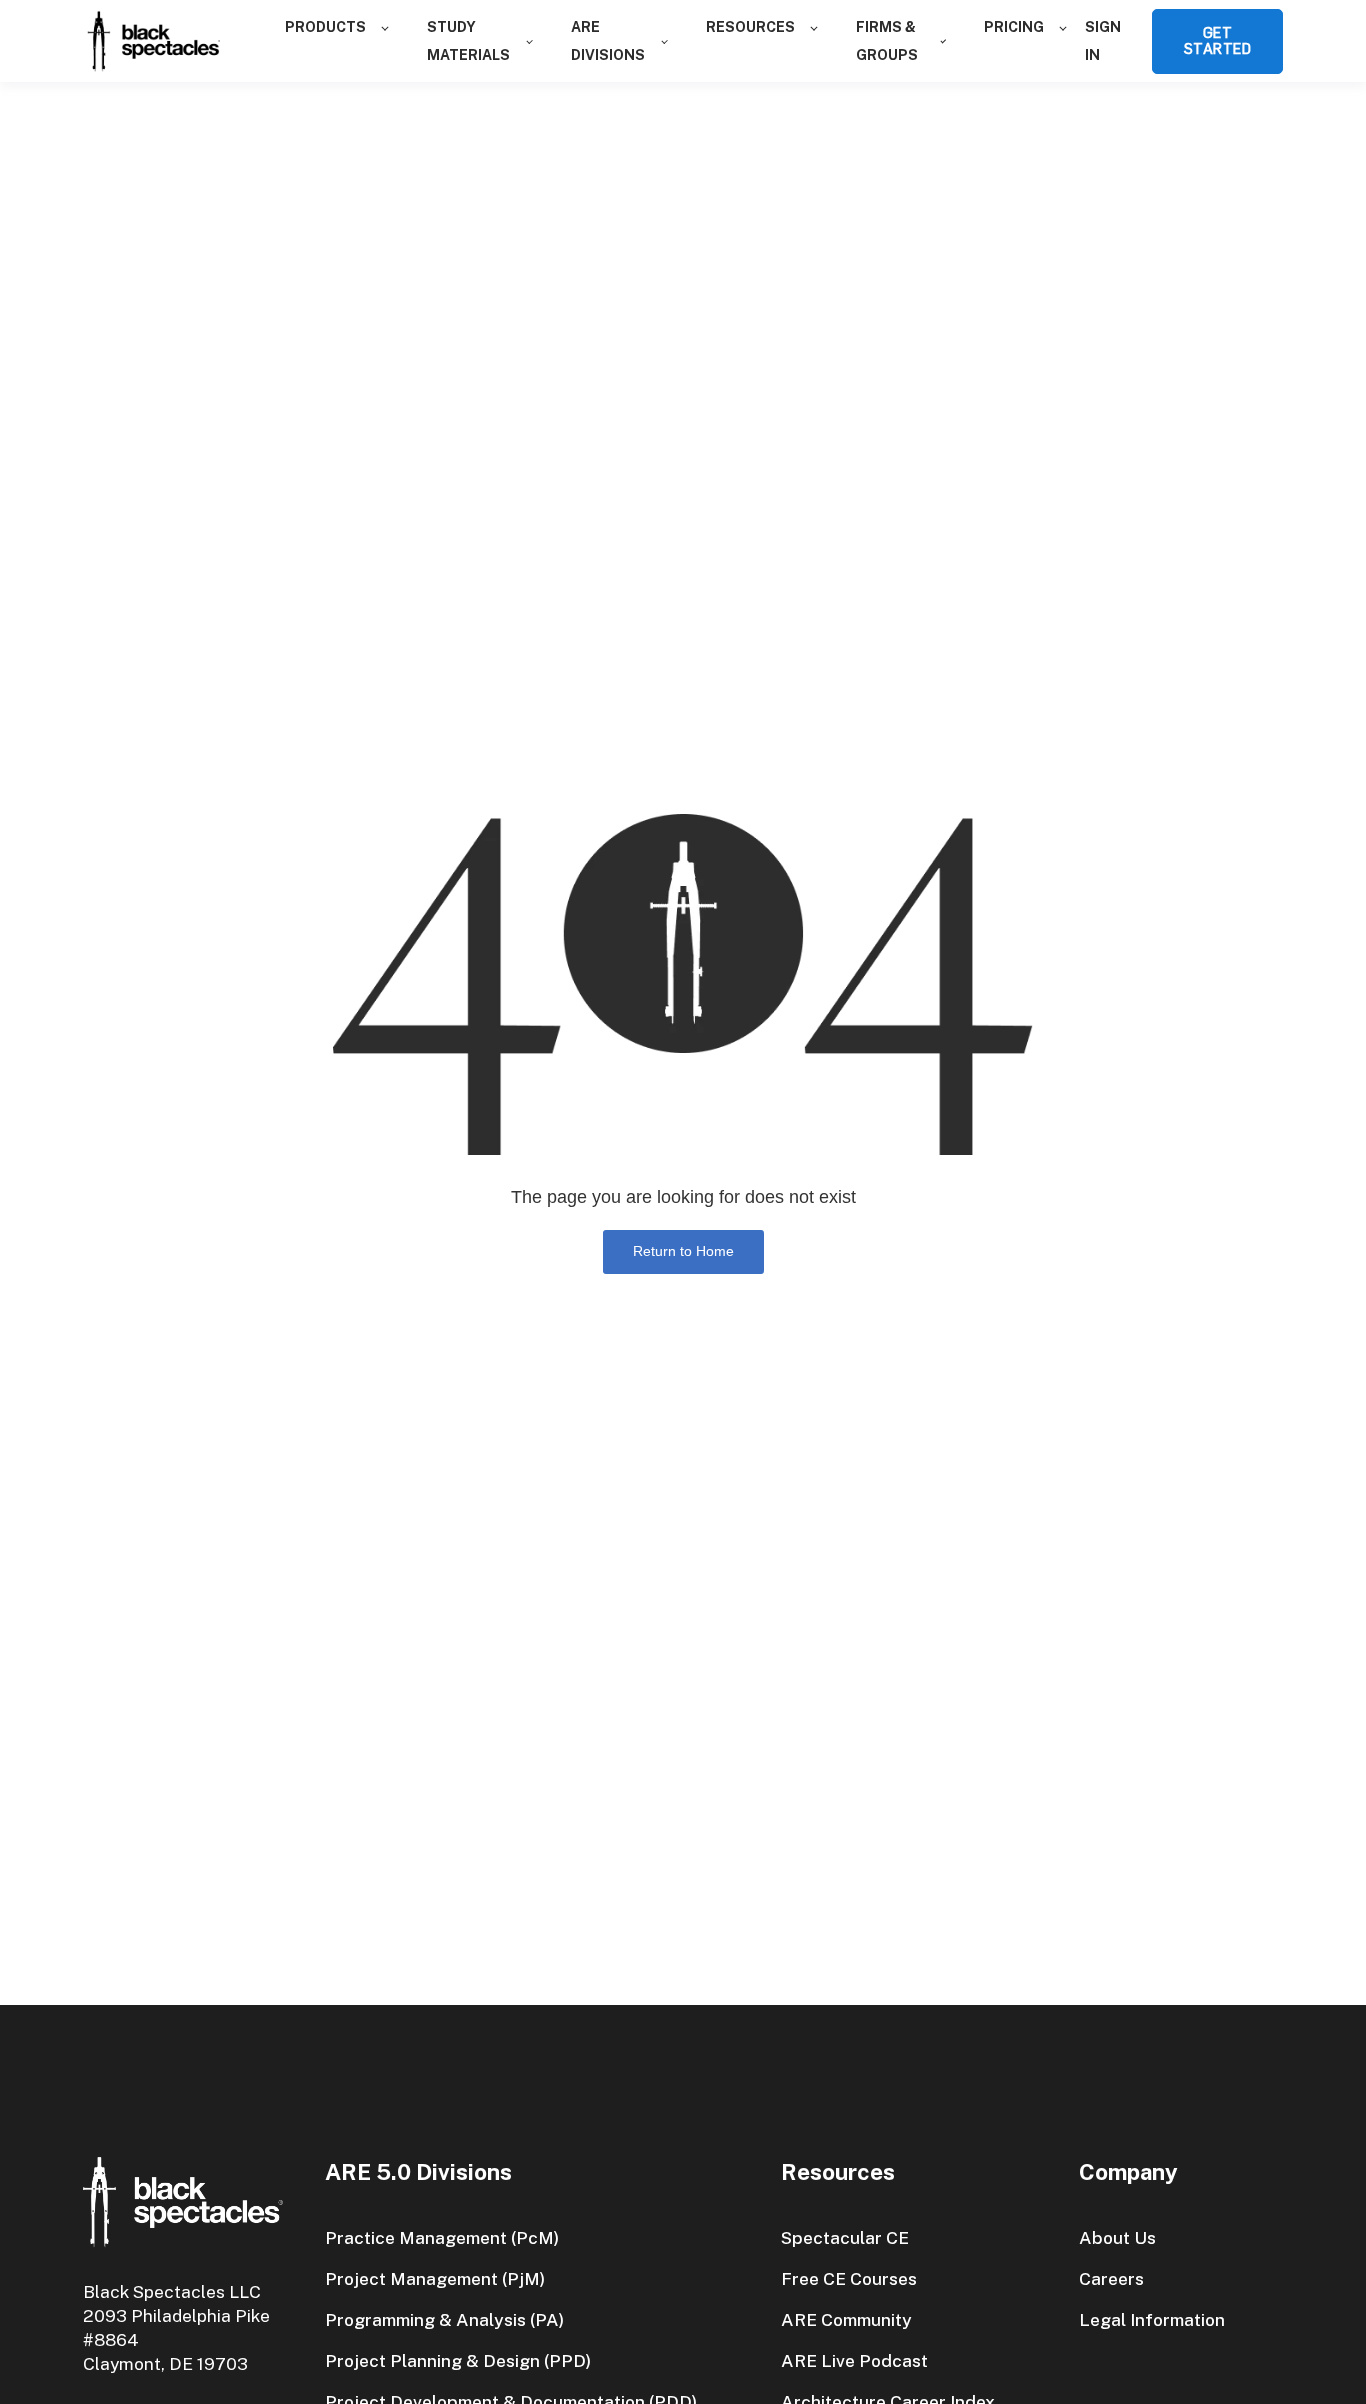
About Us (1117, 2237)
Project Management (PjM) (435, 2278)
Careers (1111, 2278)
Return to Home (683, 1251)
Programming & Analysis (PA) (444, 2319)
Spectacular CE (845, 2237)
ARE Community (846, 2319)
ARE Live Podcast (854, 2360)
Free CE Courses (849, 2278)
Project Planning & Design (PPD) (458, 2360)
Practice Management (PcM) (442, 2237)
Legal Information (1152, 2319)
